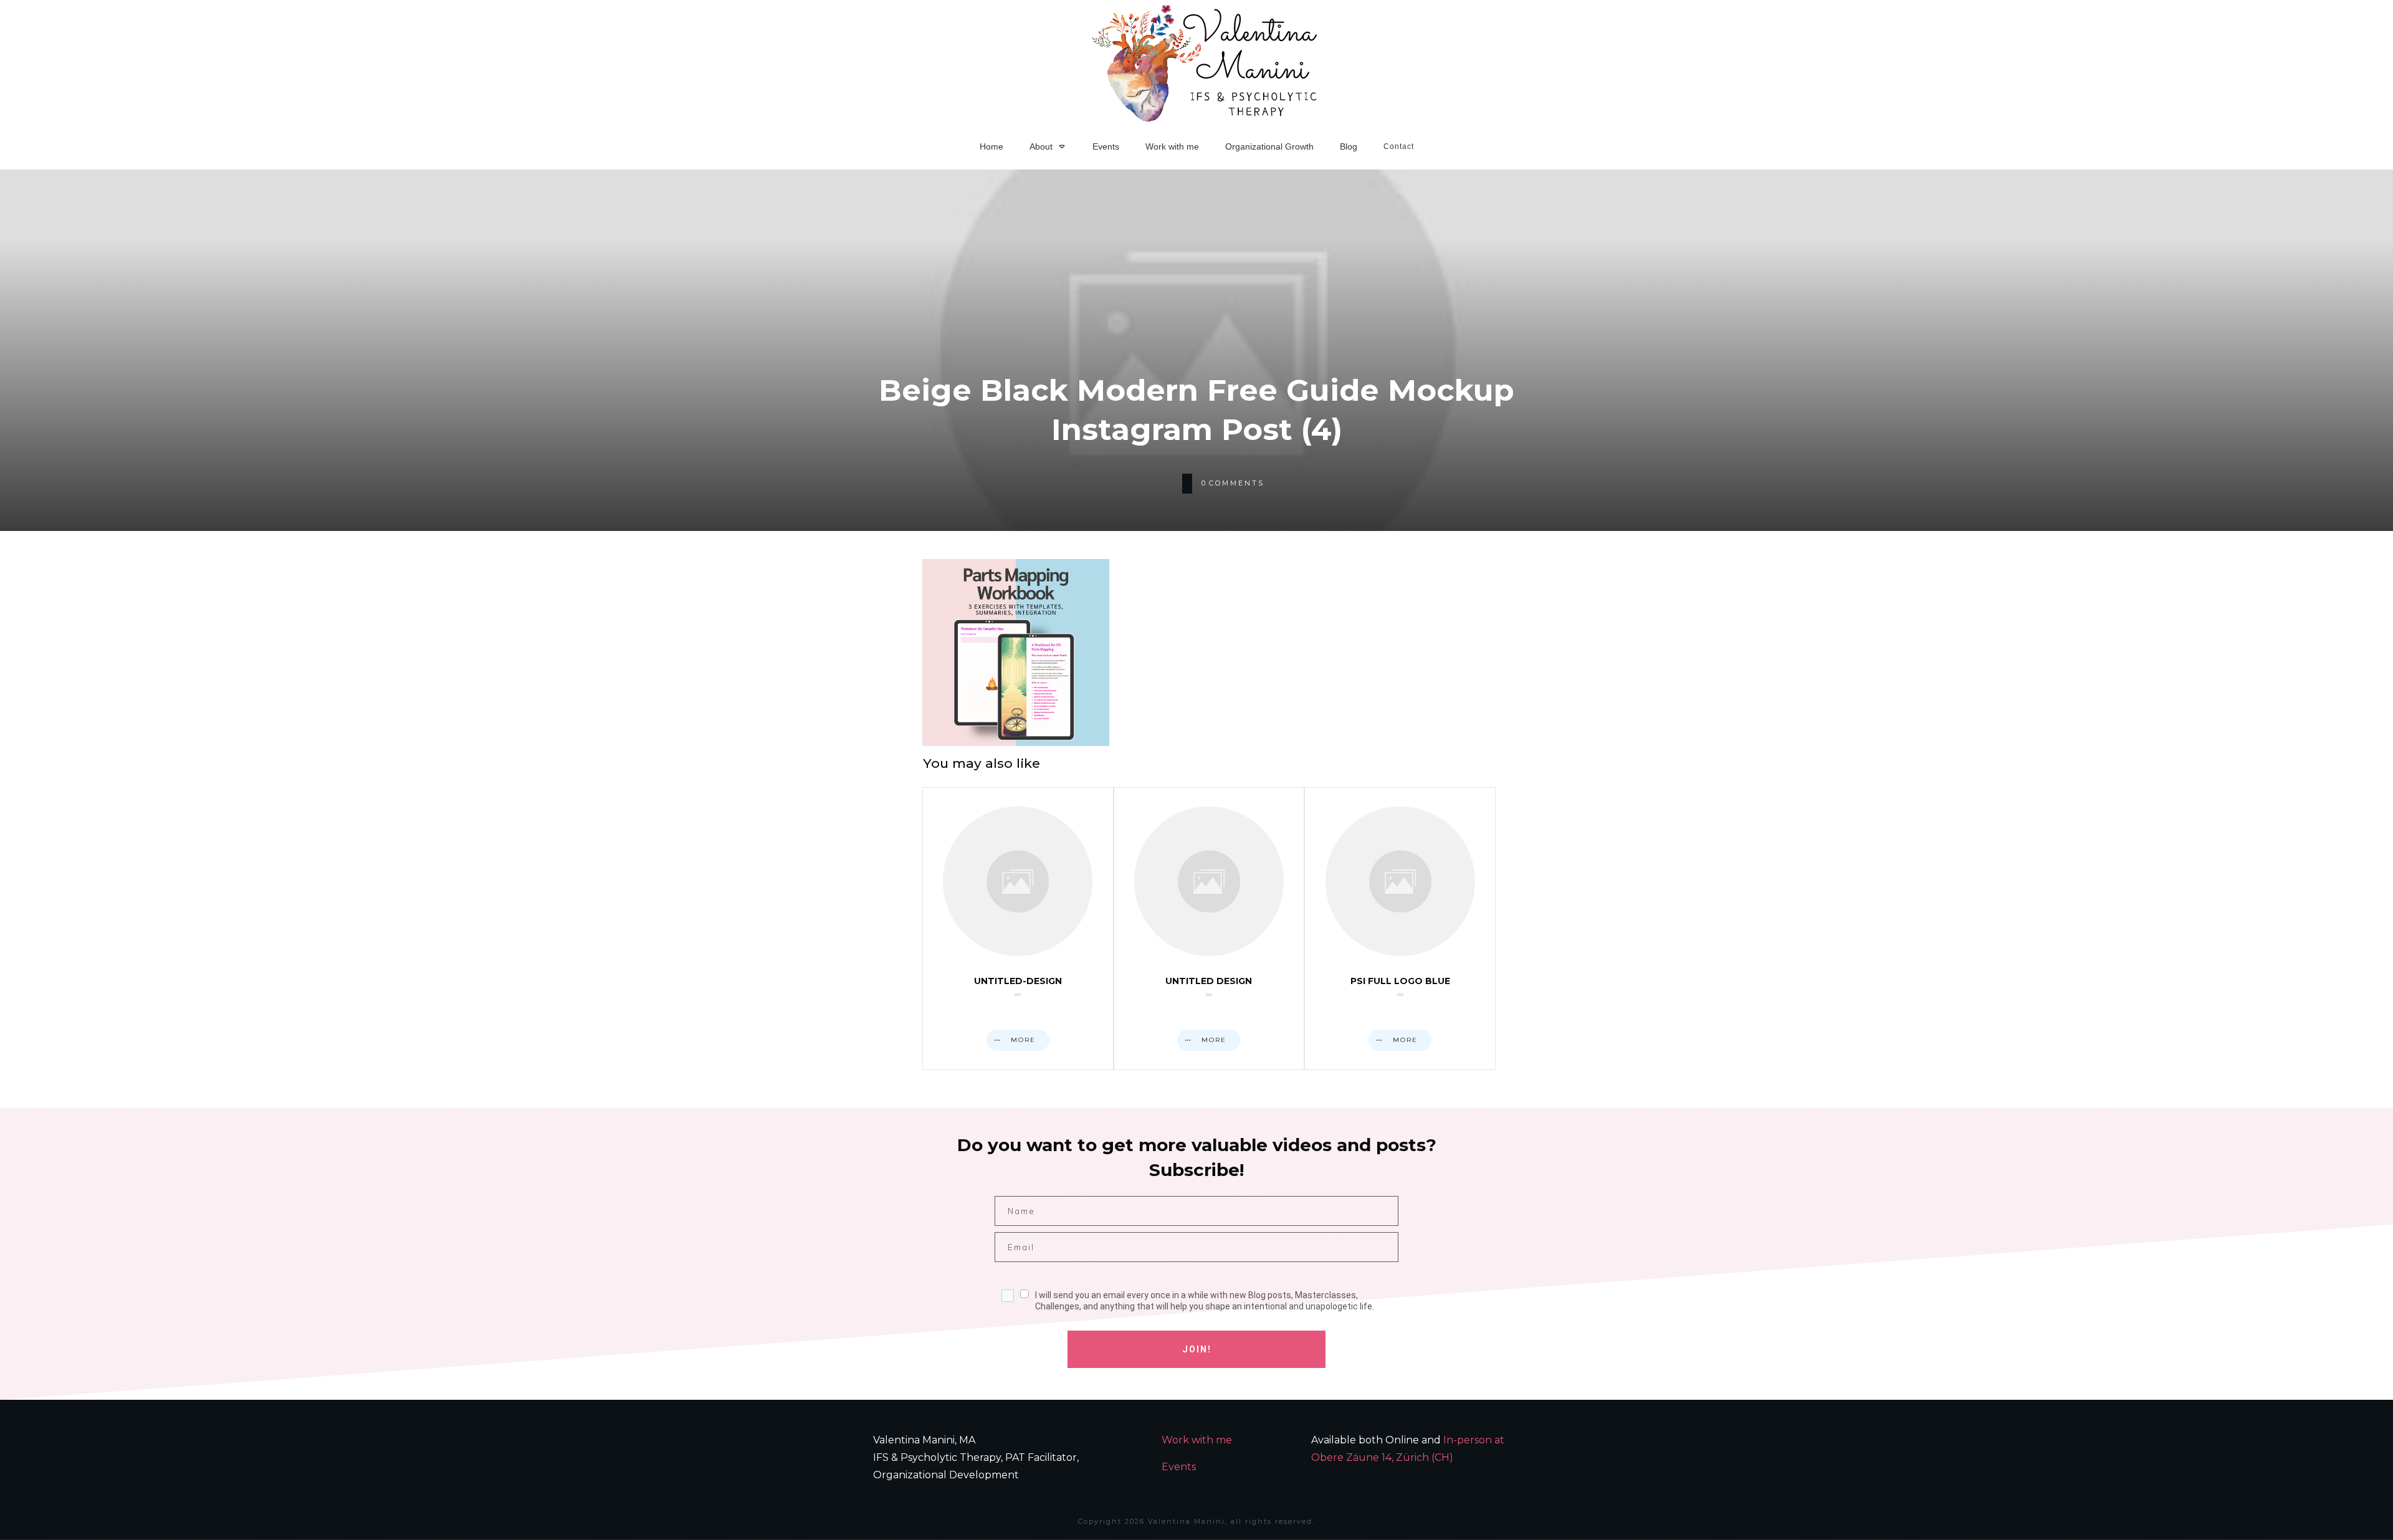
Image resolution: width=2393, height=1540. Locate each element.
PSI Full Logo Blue (1400, 929)
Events (1179, 1467)
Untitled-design (1018, 929)
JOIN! (1197, 1349)
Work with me (1197, 1440)
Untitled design (1209, 929)
